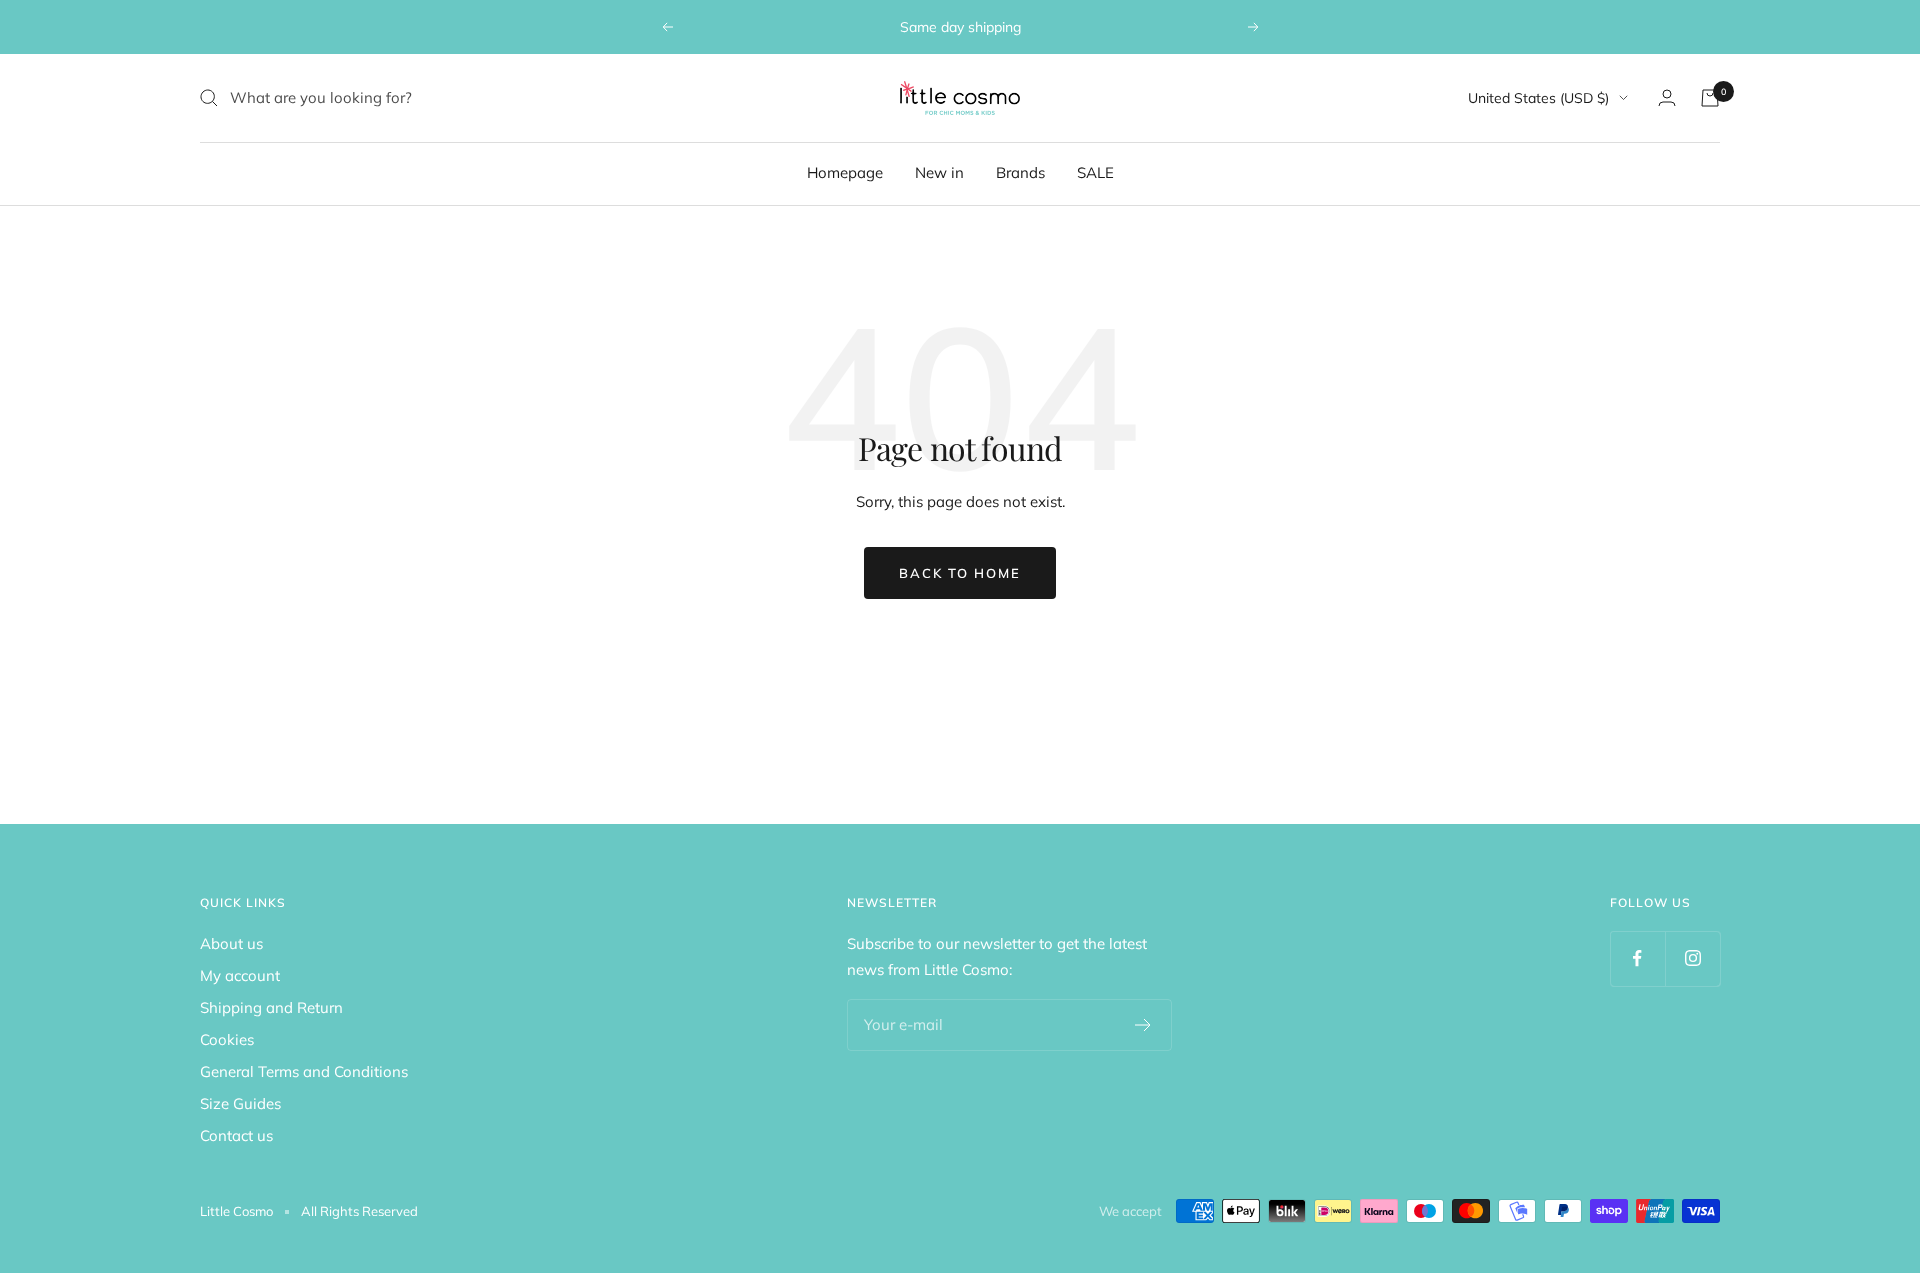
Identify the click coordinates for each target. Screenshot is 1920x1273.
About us (231, 943)
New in (939, 172)
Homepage (845, 172)
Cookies (227, 1039)
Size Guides (240, 1103)
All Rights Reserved (359, 1211)
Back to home (960, 573)
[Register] (1143, 1025)
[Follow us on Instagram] (1692, 958)
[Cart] (1710, 98)
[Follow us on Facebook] (1637, 958)
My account (240, 975)
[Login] (1667, 97)
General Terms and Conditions (304, 1071)
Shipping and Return (271, 1007)
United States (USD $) (1538, 98)
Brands (1020, 172)
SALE (1095, 172)
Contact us (236, 1135)
